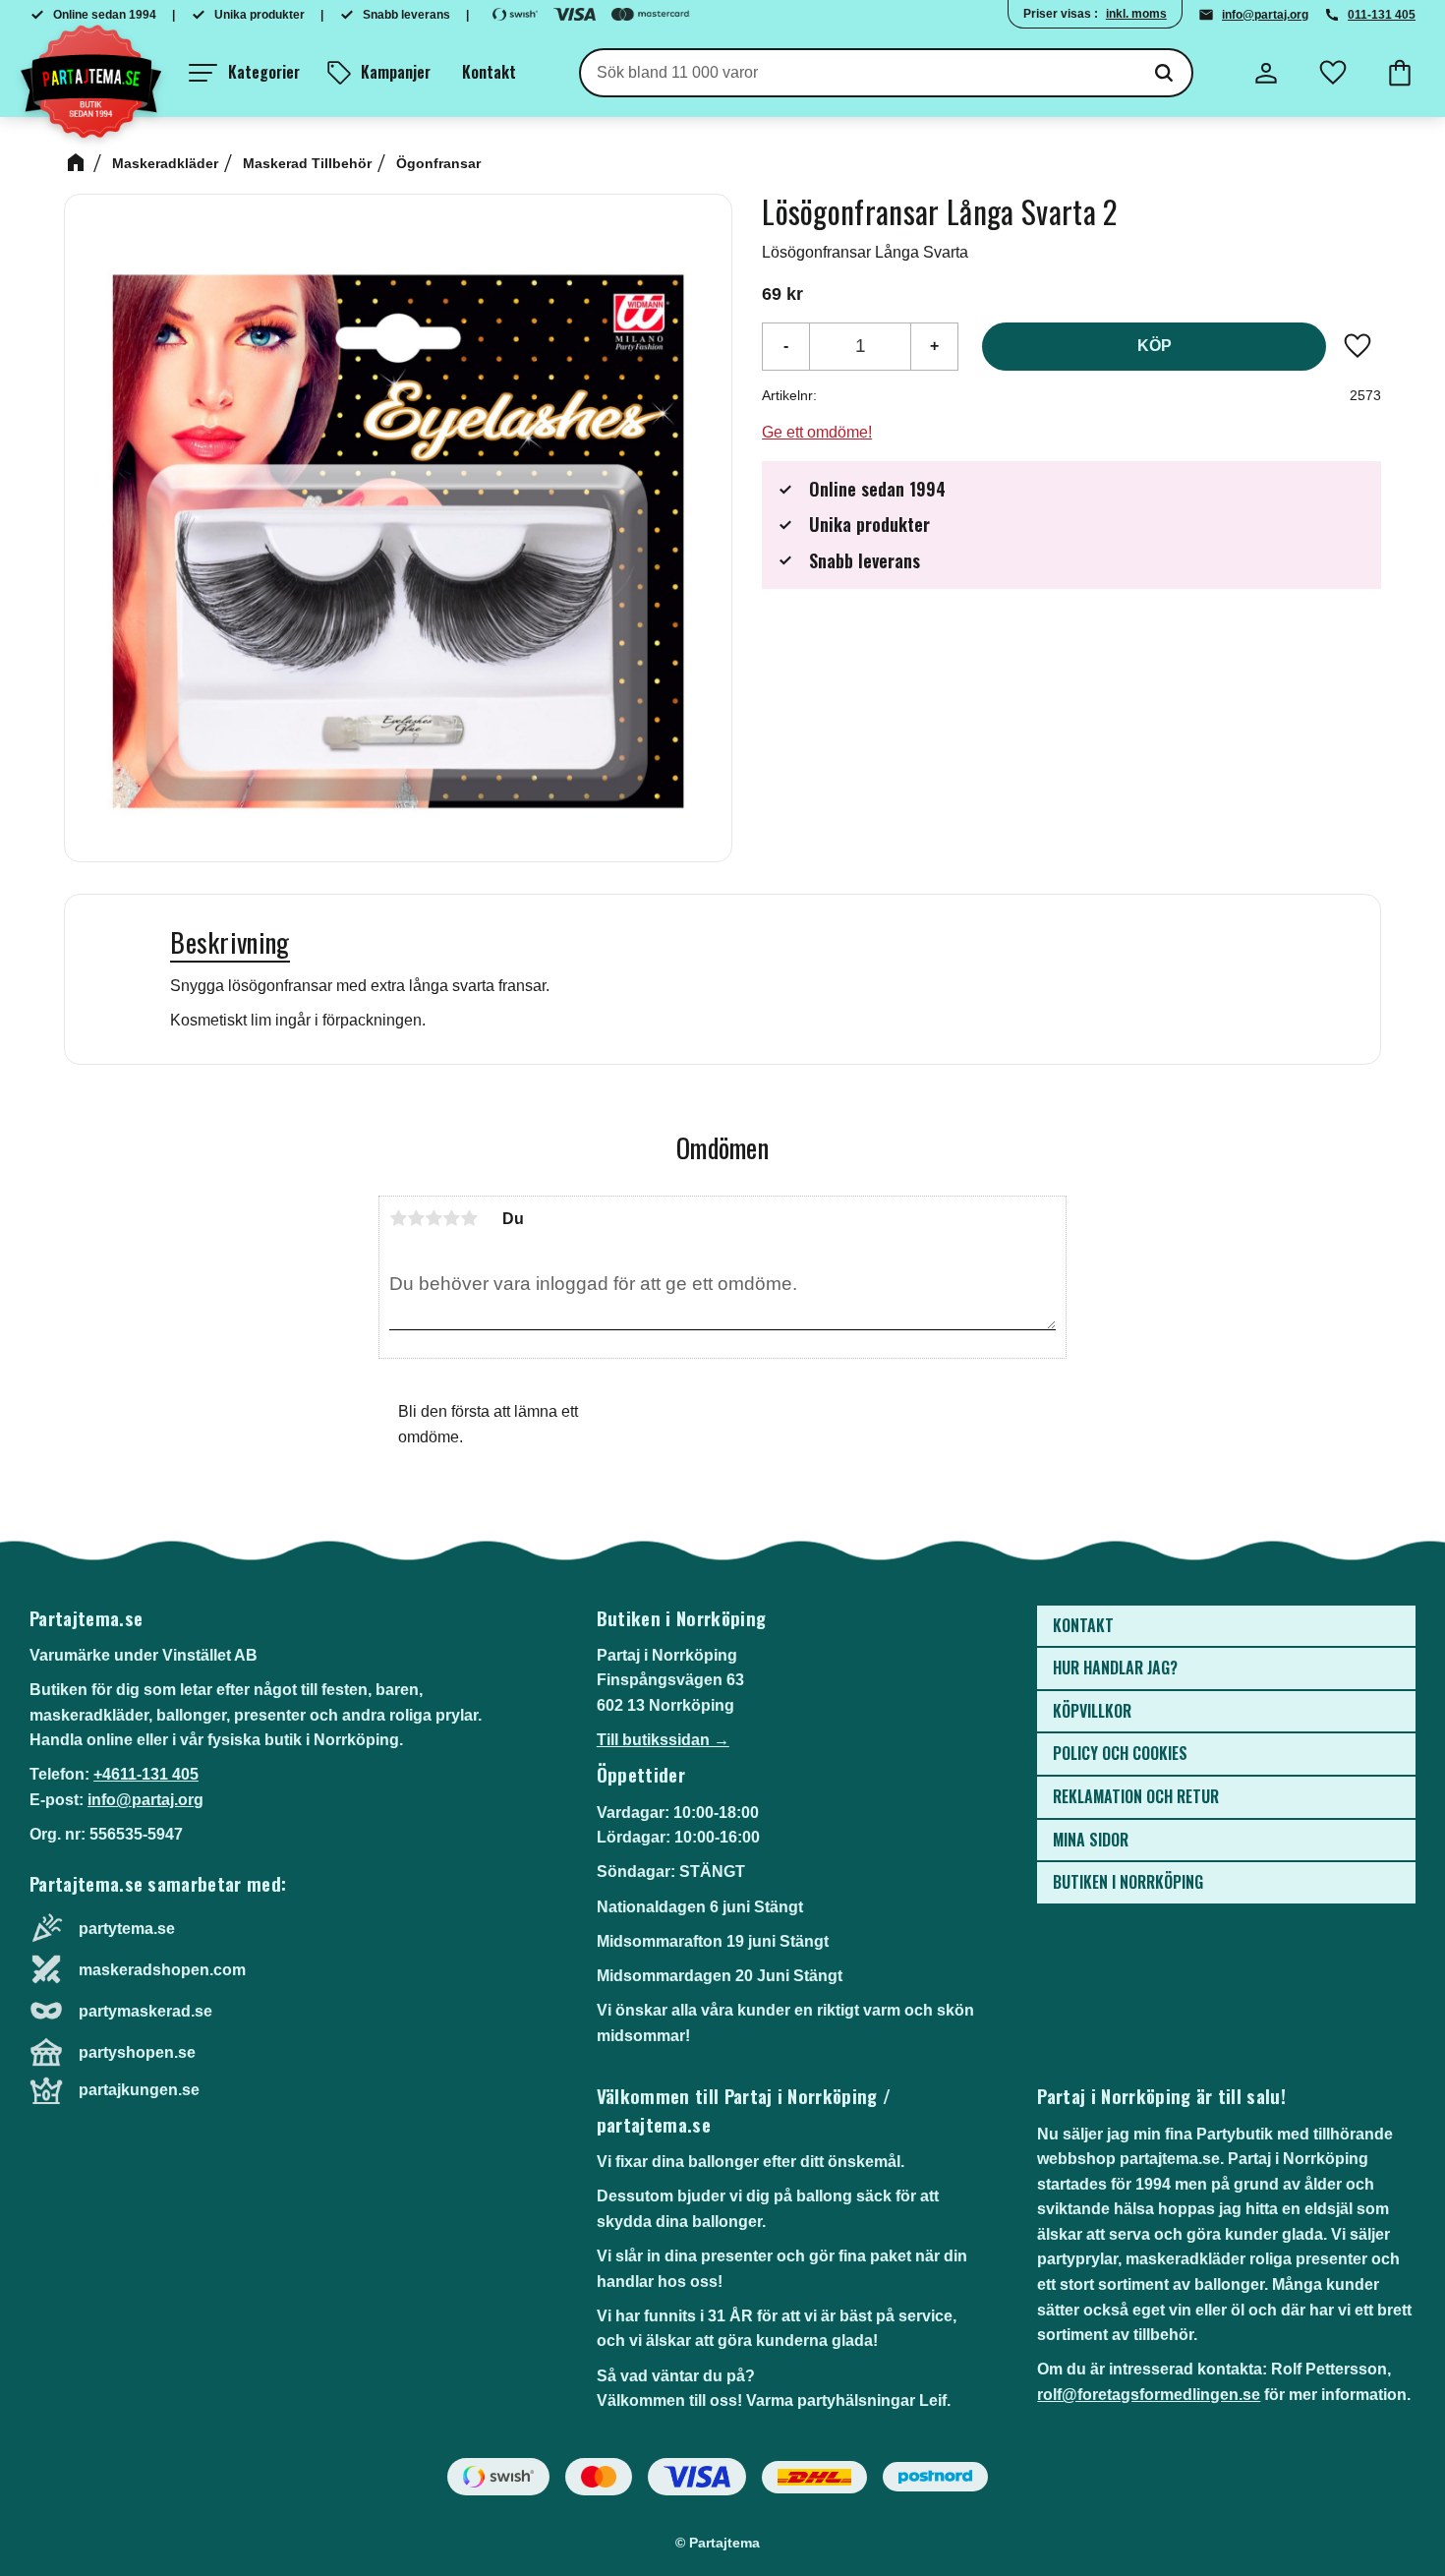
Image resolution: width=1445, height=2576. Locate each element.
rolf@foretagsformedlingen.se (1149, 2395)
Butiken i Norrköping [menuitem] (1128, 1882)
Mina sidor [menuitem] (1091, 1840)
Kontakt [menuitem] (489, 72)
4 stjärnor (451, 1218)
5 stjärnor (469, 1218)
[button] (244, 73)
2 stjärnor (416, 1218)
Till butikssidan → (663, 1740)
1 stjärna (398, 1218)
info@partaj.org (1265, 15)
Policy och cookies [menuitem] (1120, 1753)
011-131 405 (1382, 15)
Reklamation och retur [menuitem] (1136, 1796)
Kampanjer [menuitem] (396, 72)
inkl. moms (1136, 14)
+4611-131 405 (146, 1774)
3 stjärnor (433, 1218)
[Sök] (1164, 73)
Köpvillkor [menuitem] (1092, 1711)
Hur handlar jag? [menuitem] (1115, 1668)
